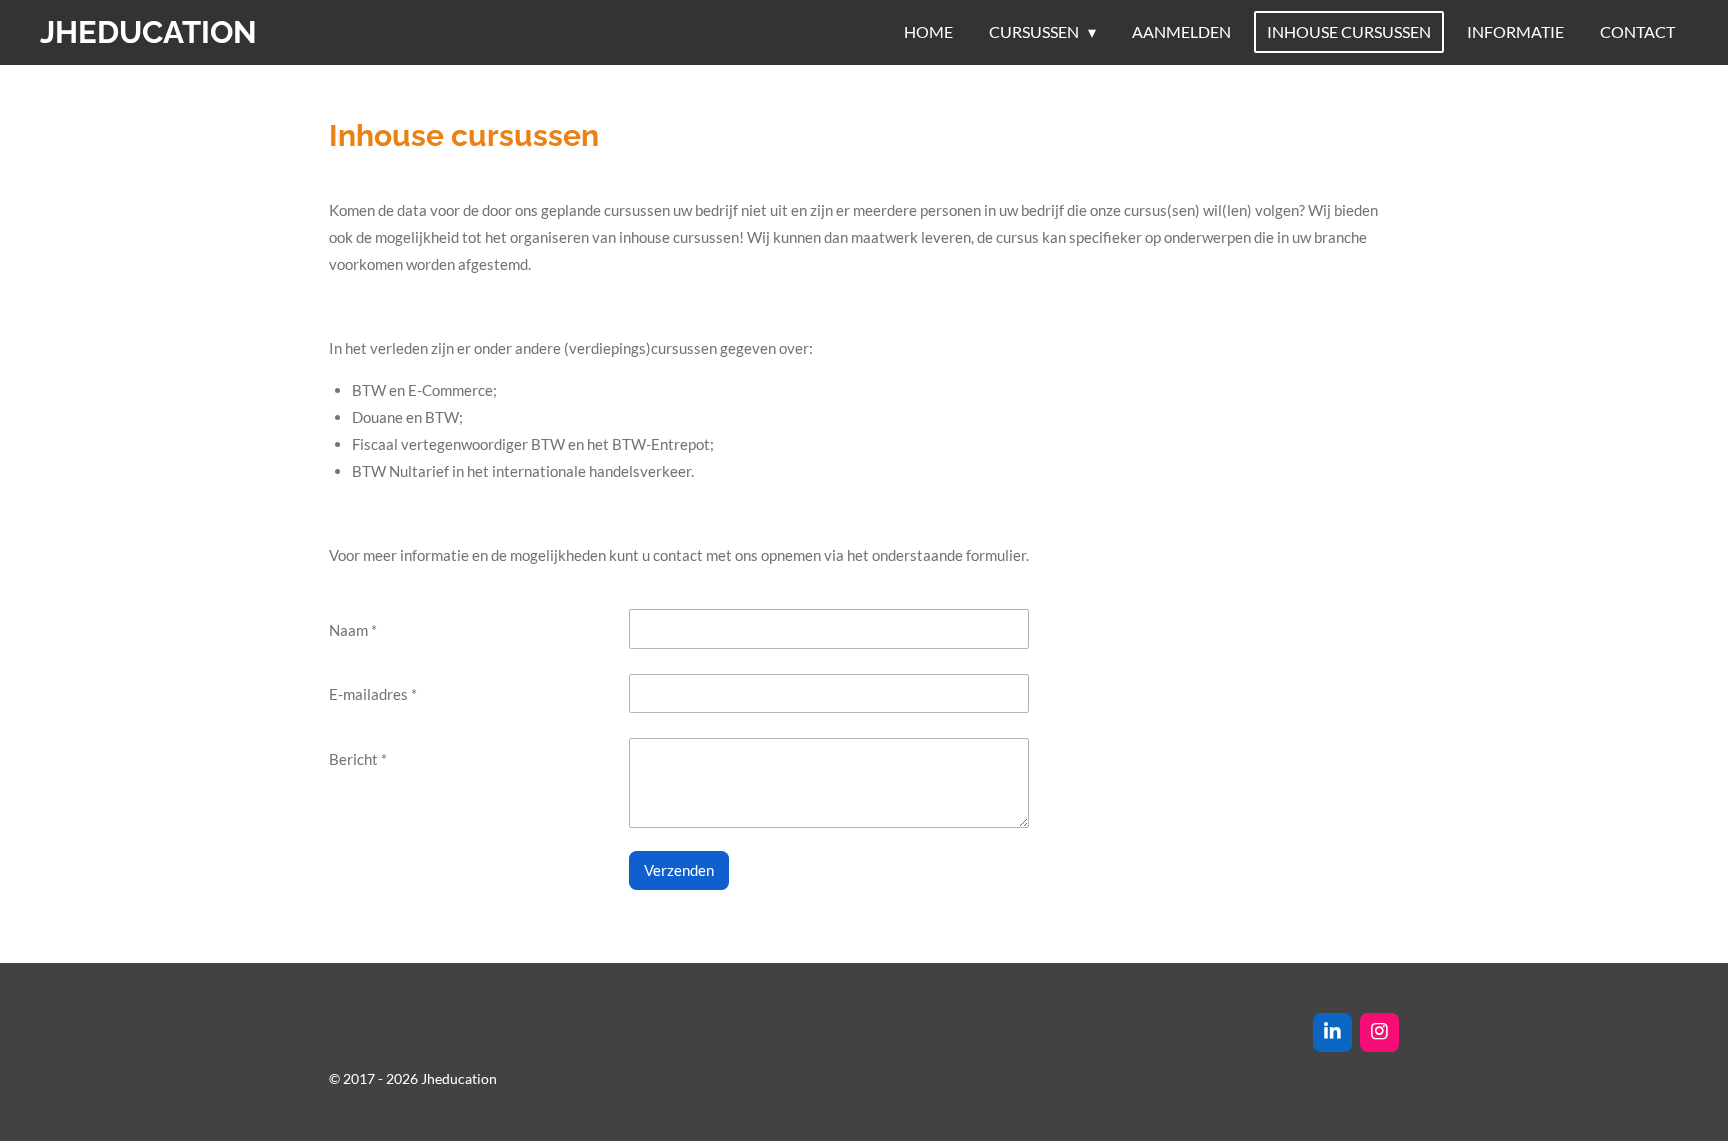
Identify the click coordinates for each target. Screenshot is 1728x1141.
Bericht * (358, 759)
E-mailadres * (373, 694)
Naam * (353, 630)
